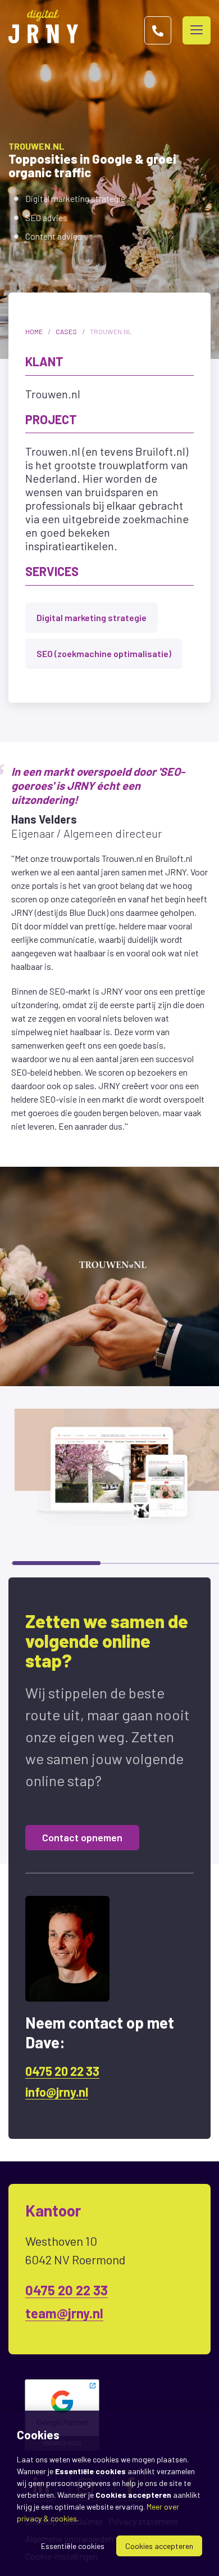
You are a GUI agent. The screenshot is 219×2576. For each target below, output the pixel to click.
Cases (66, 331)
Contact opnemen (82, 1837)
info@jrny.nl (57, 2092)
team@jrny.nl (64, 2313)
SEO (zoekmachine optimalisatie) (104, 653)
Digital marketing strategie (92, 617)
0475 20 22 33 (62, 2071)
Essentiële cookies (73, 2546)
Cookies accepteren (159, 2546)
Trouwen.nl (111, 331)
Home (34, 331)
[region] (109, 1476)
